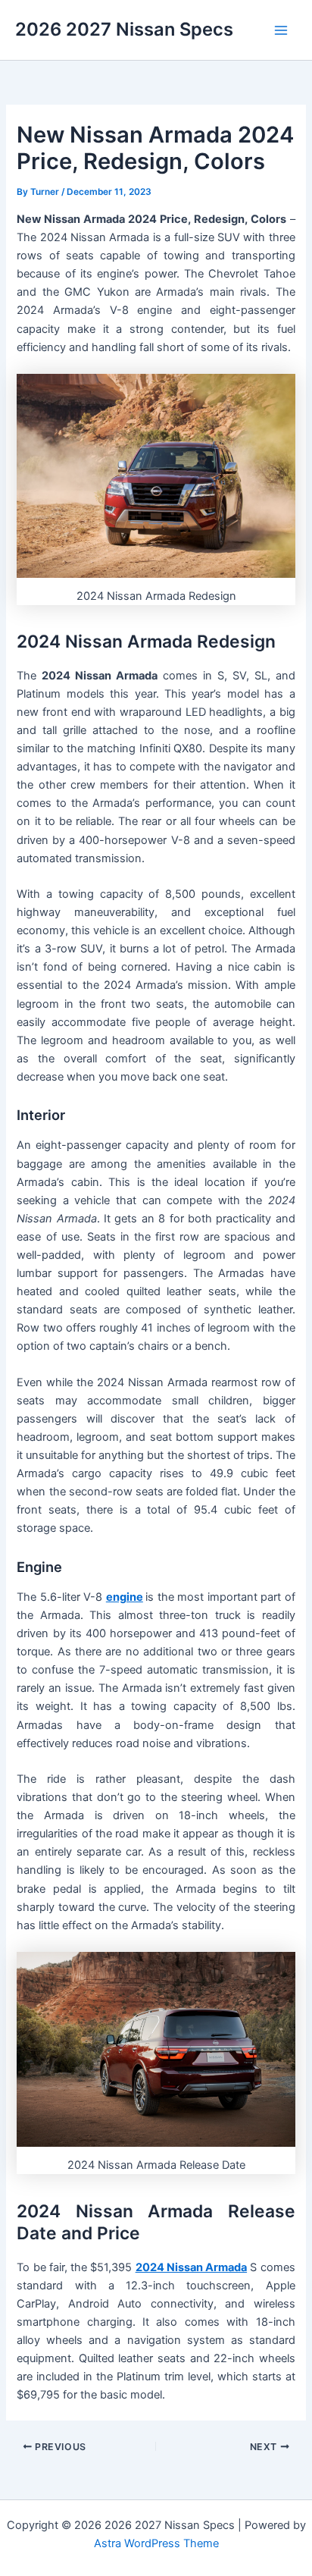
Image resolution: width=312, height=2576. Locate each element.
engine (125, 1597)
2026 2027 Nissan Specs (124, 29)
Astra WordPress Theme (156, 2543)
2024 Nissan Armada (191, 2267)
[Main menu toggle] (281, 30)
